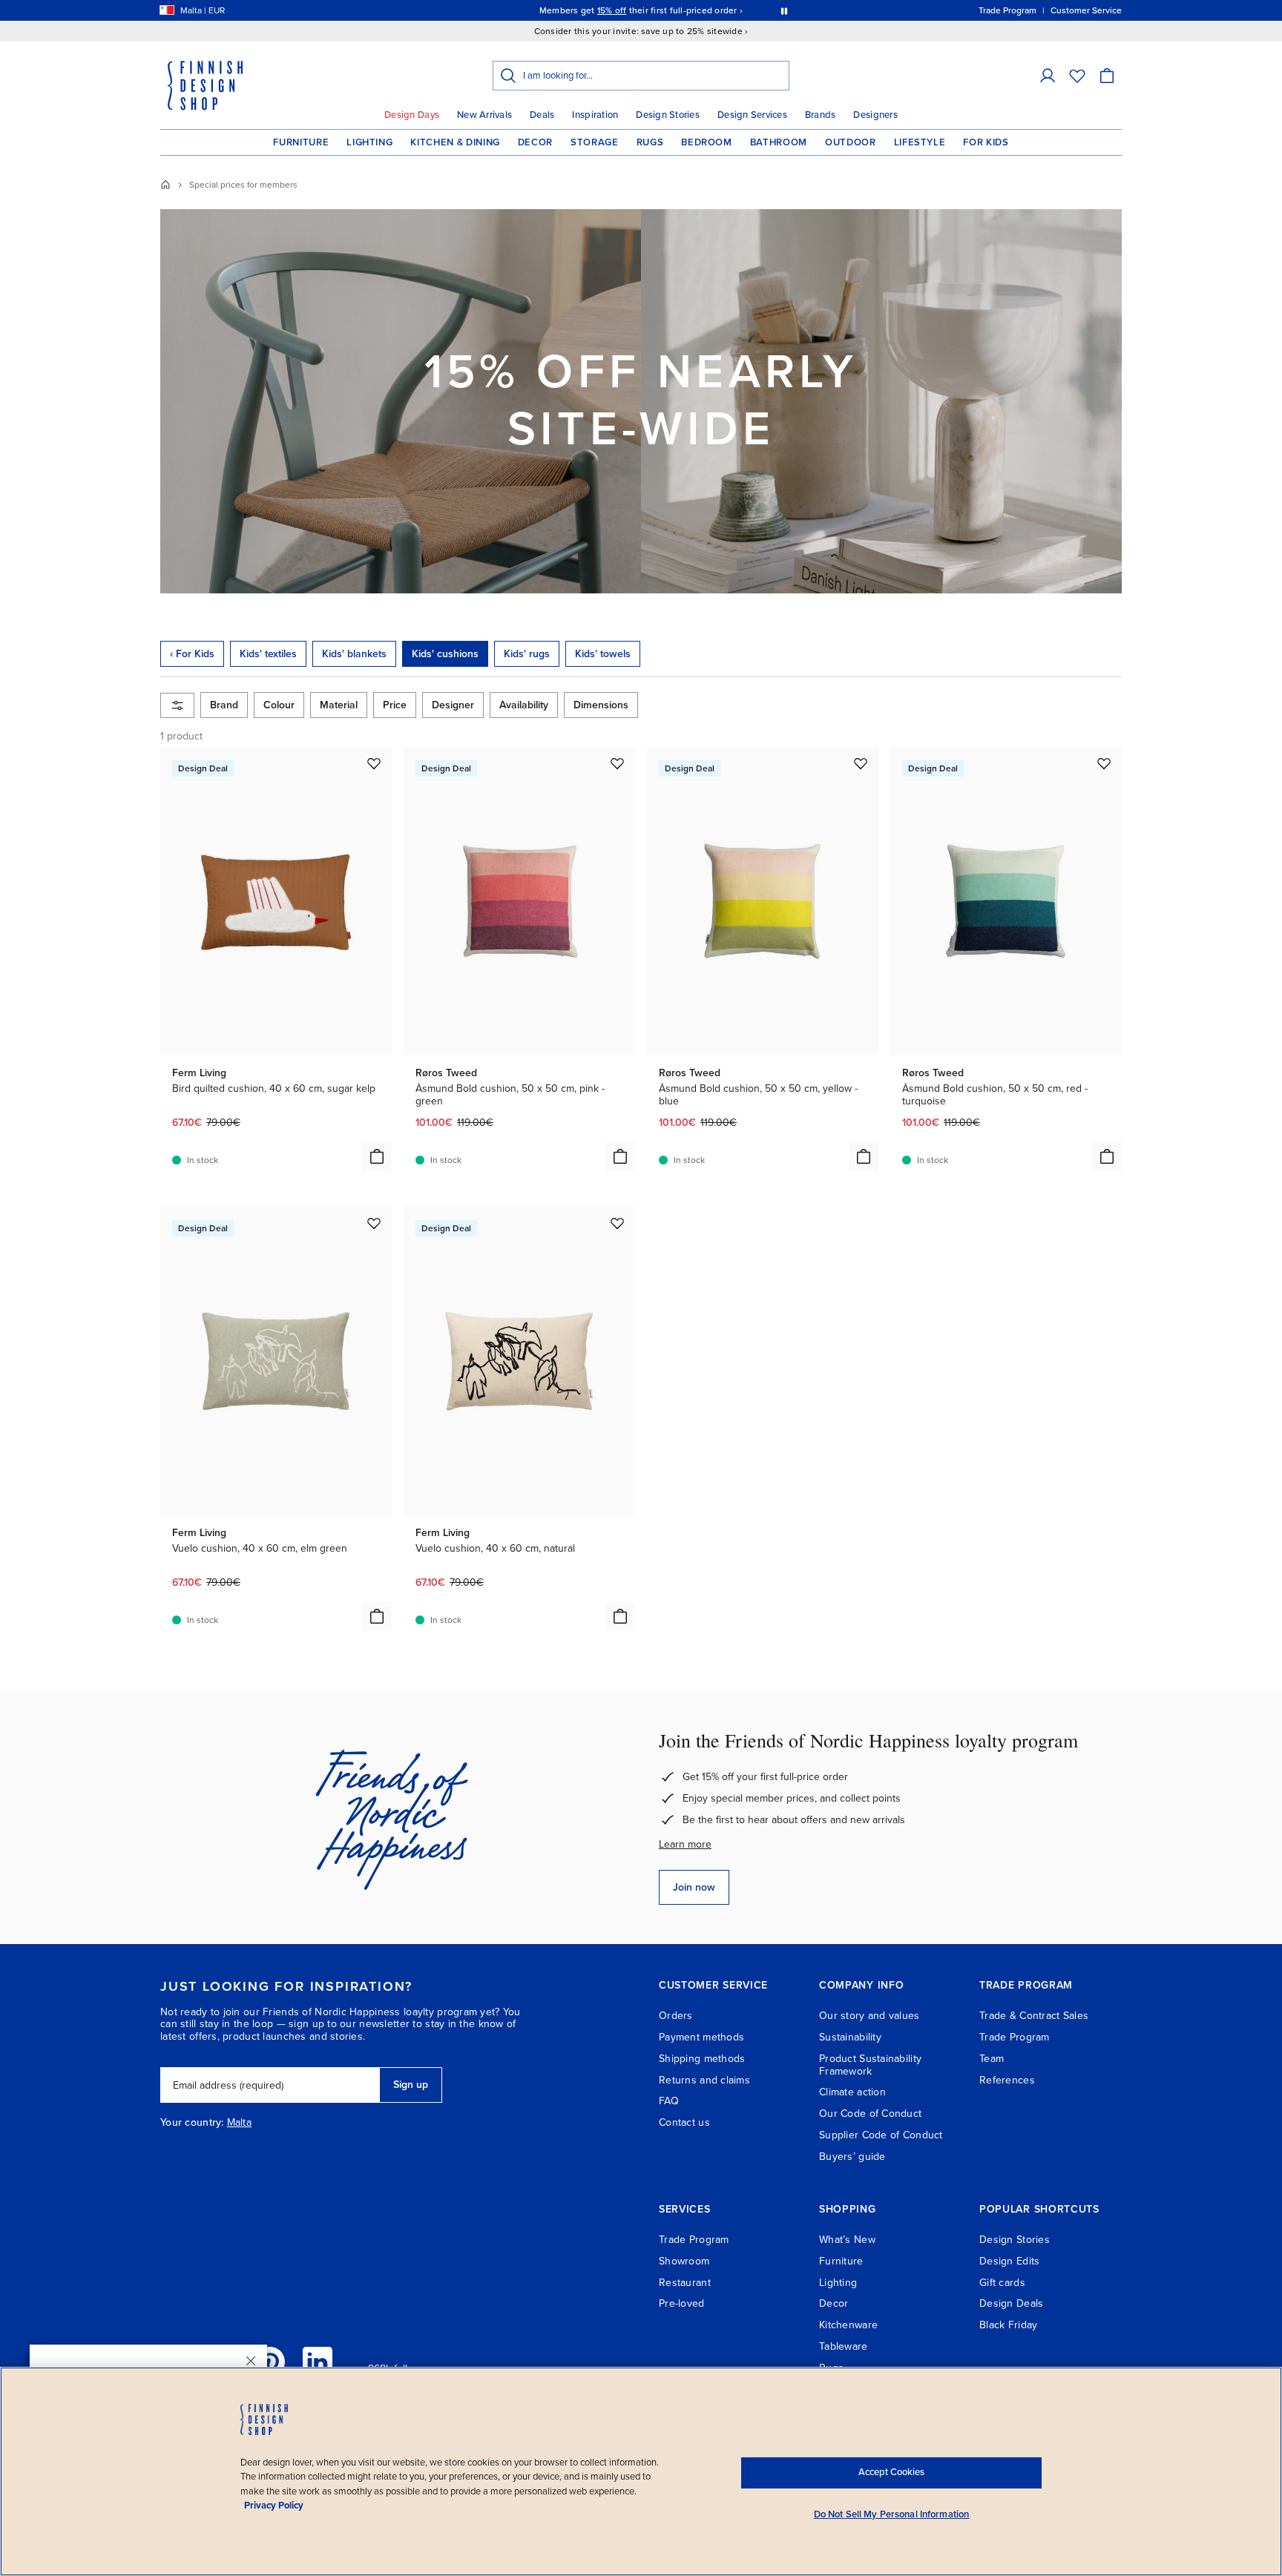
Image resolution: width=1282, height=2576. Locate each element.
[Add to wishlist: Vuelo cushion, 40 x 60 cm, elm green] (374, 1223)
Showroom (684, 2261)
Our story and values (870, 2016)
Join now (694, 1887)
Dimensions (601, 705)
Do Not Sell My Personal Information (892, 2514)
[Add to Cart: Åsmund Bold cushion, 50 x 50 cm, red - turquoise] (1107, 1156)
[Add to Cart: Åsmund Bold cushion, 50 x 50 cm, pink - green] (620, 1156)
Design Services (752, 115)
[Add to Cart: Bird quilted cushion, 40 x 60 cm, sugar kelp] (377, 1156)
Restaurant (685, 2283)
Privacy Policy (274, 2506)
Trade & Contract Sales (1034, 2016)
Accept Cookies (891, 2472)
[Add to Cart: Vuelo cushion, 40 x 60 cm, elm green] (377, 1616)
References (1007, 2080)
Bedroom (707, 142)
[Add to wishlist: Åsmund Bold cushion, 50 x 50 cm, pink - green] (617, 763)
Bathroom (779, 142)
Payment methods (701, 2037)
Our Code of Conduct (870, 2114)
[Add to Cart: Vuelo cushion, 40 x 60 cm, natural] (620, 1616)
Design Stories (668, 115)
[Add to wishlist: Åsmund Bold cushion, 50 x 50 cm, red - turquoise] (1104, 763)
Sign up (411, 2085)
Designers (875, 115)
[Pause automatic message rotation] (784, 10)
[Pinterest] (270, 2362)
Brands (821, 115)
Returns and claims (704, 2080)
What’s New (847, 2240)
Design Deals (1011, 2303)
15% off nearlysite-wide (641, 401)
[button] (1048, 76)
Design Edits (1009, 2261)
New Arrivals (484, 115)
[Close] (251, 2361)
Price (395, 705)
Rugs (650, 142)
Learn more (685, 1844)
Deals (542, 115)
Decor (535, 142)
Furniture (301, 142)
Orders (676, 2016)
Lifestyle (920, 142)
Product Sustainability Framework (870, 2065)
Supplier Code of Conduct (881, 2135)
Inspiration (595, 115)
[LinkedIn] (318, 2362)
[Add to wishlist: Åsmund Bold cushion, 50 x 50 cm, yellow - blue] (861, 763)
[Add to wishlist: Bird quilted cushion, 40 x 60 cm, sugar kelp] (374, 763)
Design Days (412, 115)
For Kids (986, 142)
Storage (595, 142)
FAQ (669, 2101)
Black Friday (1008, 2325)
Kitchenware (848, 2325)
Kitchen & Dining (455, 142)
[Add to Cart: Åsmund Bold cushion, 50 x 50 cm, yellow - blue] (864, 1156)
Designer (453, 705)
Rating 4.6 (669, 10)
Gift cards (1002, 2283)
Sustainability (850, 2037)
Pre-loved (682, 2303)
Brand (224, 705)
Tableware (844, 2346)
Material (339, 705)
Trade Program (1015, 2037)
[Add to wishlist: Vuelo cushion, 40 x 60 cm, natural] (617, 1223)
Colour (279, 705)
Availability (524, 705)
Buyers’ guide (852, 2157)
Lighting (369, 142)
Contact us (684, 2122)
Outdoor (851, 142)
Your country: (192, 2123)
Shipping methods (702, 2059)
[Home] (165, 185)
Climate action (852, 2092)
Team (992, 2059)
